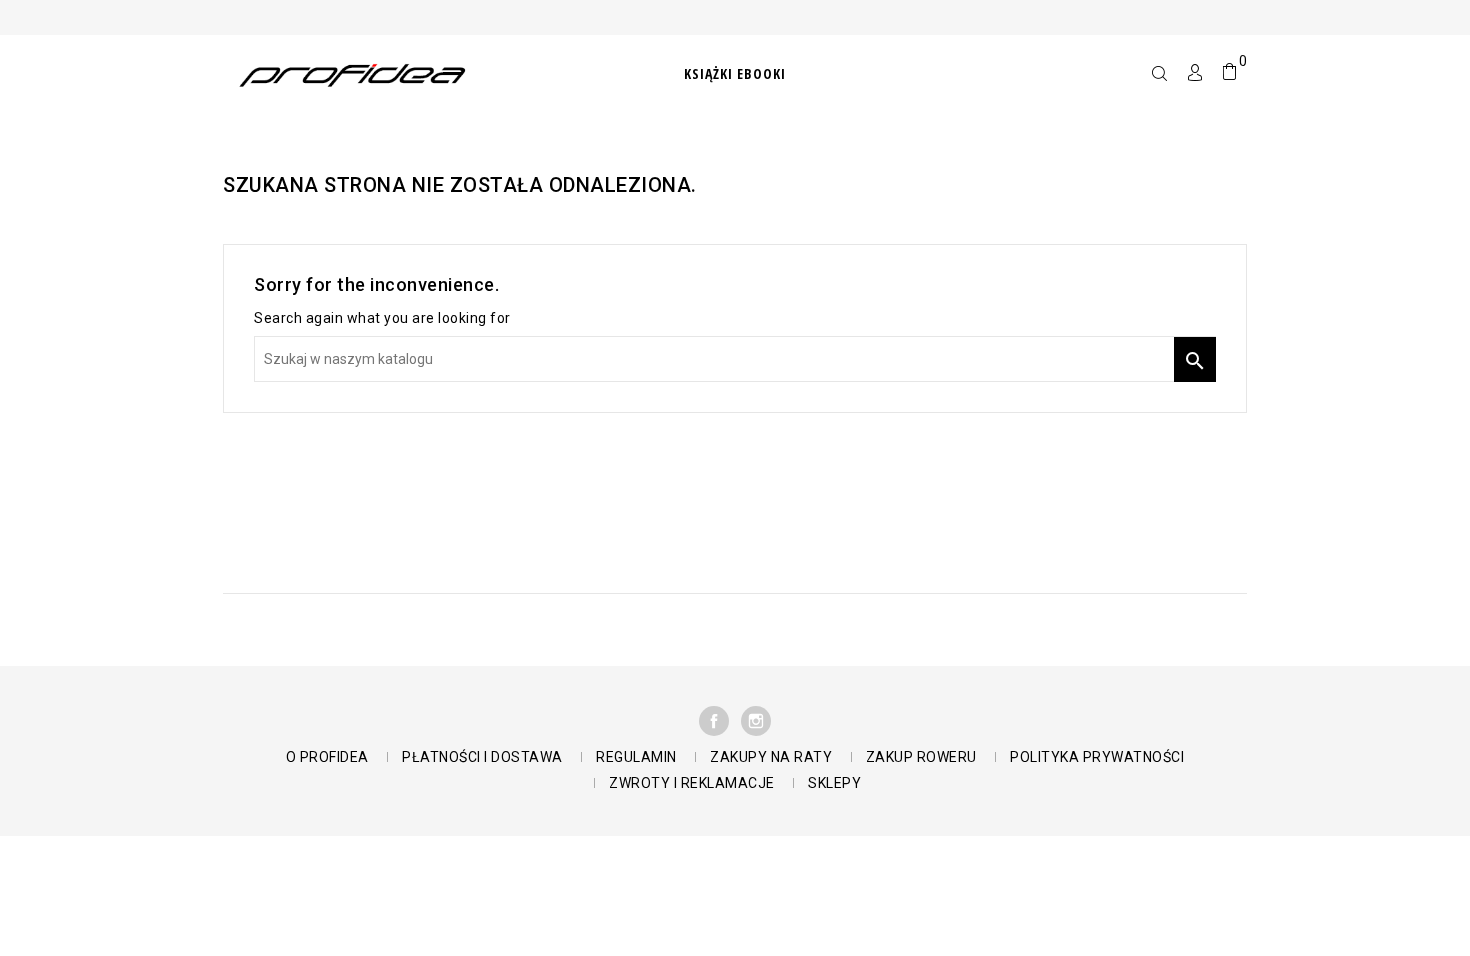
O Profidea (327, 757)
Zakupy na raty (771, 757)
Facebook (714, 721)
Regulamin (636, 757)
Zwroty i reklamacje (692, 783)
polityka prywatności (1097, 757)
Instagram (756, 721)
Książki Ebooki (735, 73)
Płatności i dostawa (482, 757)
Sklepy (834, 783)
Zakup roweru (921, 757)
